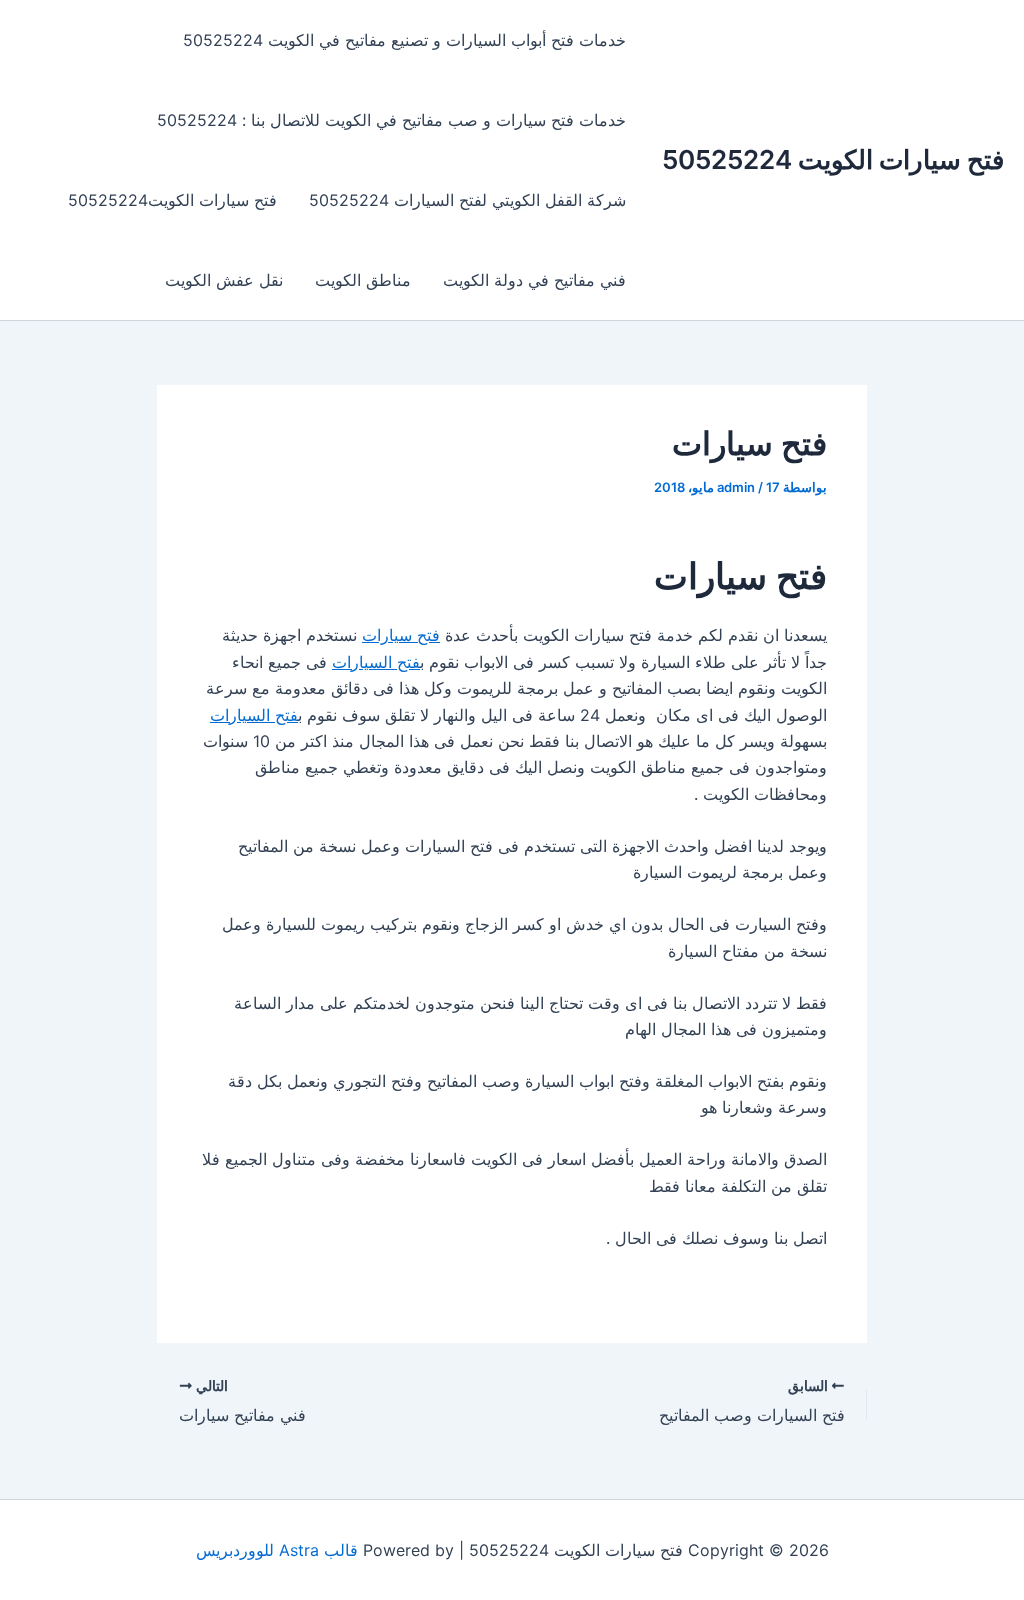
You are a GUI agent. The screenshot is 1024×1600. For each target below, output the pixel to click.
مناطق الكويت (363, 280)
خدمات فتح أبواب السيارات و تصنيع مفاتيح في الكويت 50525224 (404, 40)
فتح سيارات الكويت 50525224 (833, 159)
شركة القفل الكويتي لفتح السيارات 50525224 (467, 200)
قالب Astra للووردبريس (277, 1550)
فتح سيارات (401, 635)
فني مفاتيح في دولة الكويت (534, 280)
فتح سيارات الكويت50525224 (172, 200)
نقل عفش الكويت (224, 280)
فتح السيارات (376, 662)
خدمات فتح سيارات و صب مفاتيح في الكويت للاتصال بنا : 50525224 (391, 120)
